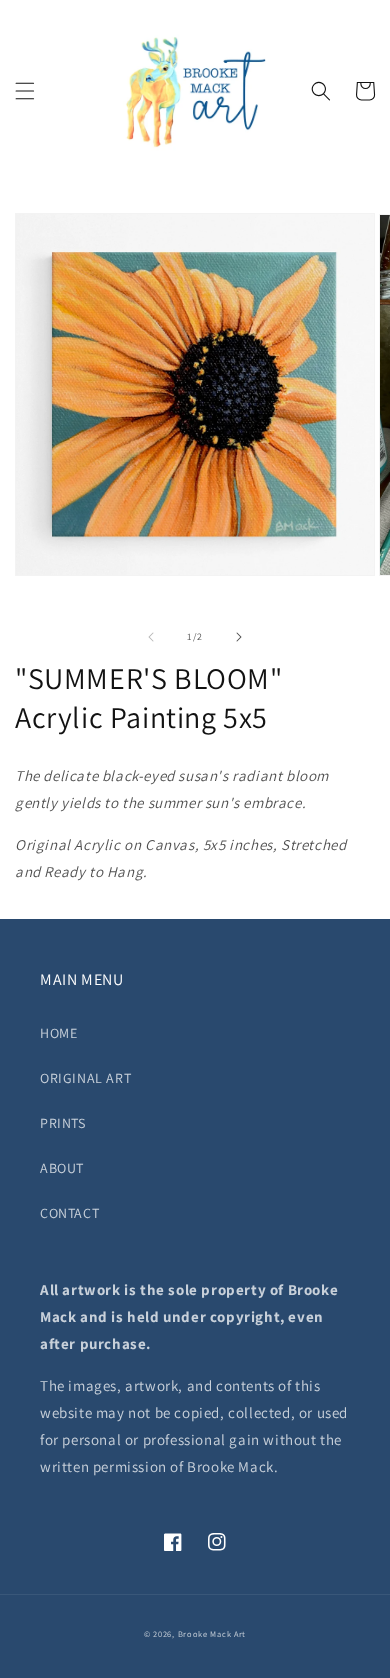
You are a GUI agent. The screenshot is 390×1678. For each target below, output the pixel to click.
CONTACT (69, 1213)
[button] (25, 91)
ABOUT (62, 1168)
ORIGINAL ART (85, 1078)
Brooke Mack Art (212, 1633)
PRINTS (63, 1123)
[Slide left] (151, 637)
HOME (58, 1033)
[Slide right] (239, 637)
